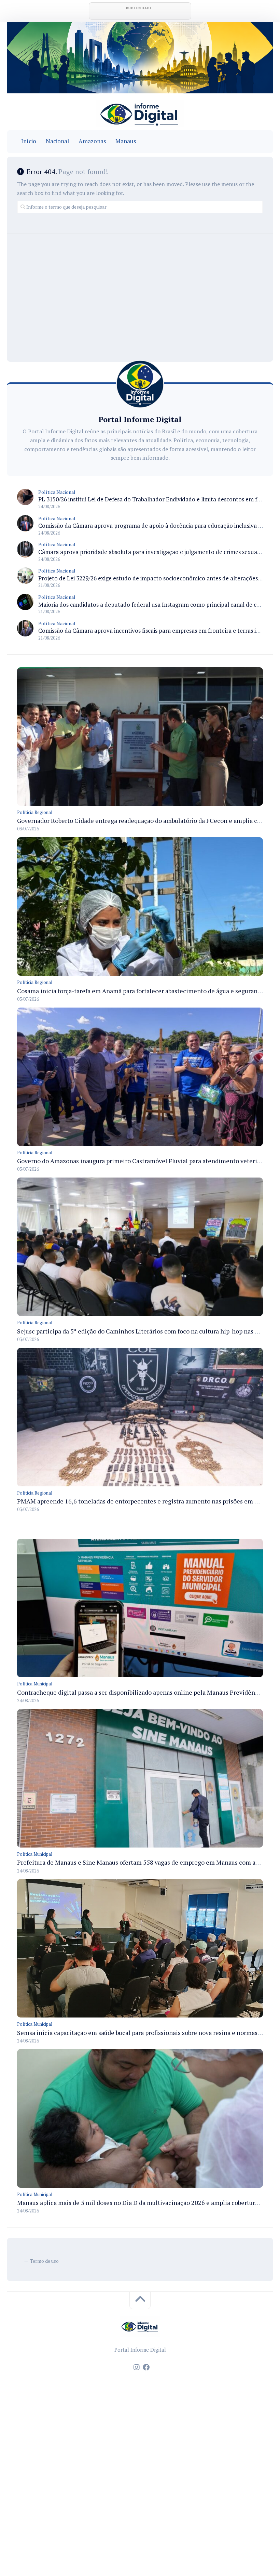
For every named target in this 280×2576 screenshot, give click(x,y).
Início (29, 141)
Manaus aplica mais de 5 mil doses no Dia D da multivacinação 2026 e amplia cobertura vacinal (148, 2203)
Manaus (126, 141)
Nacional (57, 141)
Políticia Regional (35, 812)
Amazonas (92, 141)
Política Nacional (57, 492)
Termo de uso (44, 2261)
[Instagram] (137, 2367)
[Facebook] (146, 2367)
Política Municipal (35, 1684)
